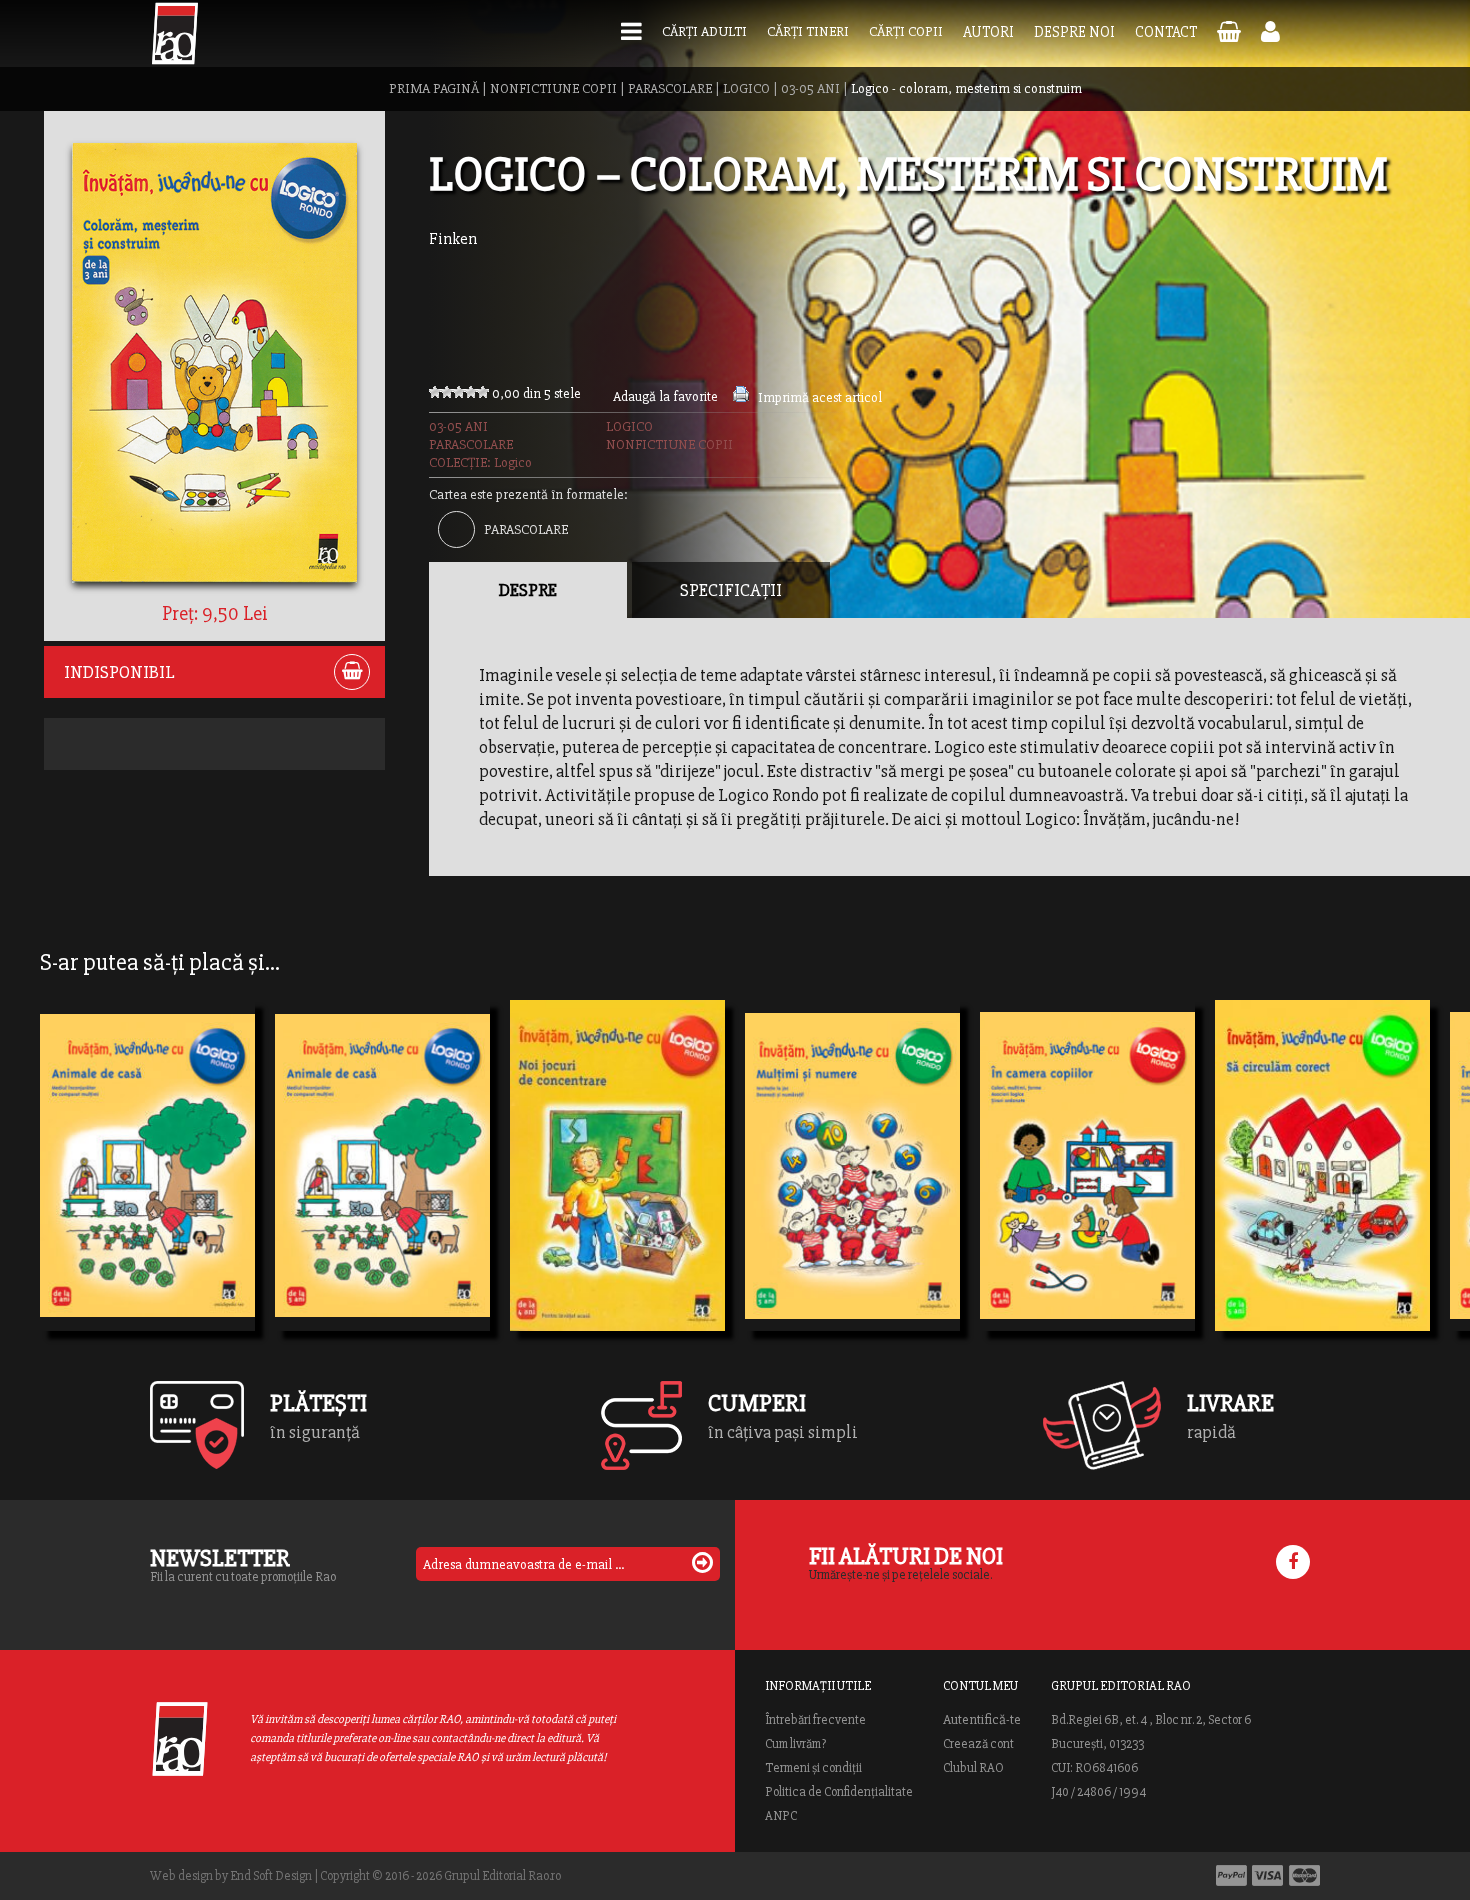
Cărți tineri (808, 31)
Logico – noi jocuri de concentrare (617, 1195)
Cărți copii (906, 31)
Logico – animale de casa (382, 1195)
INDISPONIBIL (119, 672)
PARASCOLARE (670, 88)
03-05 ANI (810, 88)
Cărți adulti (704, 31)
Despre (528, 590)
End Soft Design (271, 1876)
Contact (1166, 32)
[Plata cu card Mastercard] (1304, 1875)
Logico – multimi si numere (852, 1195)
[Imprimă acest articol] (741, 397)
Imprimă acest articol (820, 397)
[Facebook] (1293, 1562)
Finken (453, 239)
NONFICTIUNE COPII (553, 88)
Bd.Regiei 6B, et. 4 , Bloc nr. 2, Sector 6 (1151, 1720)
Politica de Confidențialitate (839, 1792)
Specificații (731, 590)
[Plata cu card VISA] (1268, 1875)
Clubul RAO (973, 1768)
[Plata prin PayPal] (1231, 1875)
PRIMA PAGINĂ (434, 88)
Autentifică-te (982, 1720)
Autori (988, 32)
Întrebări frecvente (815, 1720)
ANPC (781, 1816)
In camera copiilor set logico (1087, 1195)
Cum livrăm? (795, 1744)
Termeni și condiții (813, 1768)
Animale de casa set (137, 1195)
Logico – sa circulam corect (1322, 1195)
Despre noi (1074, 32)
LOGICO (746, 88)
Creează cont (978, 1744)
